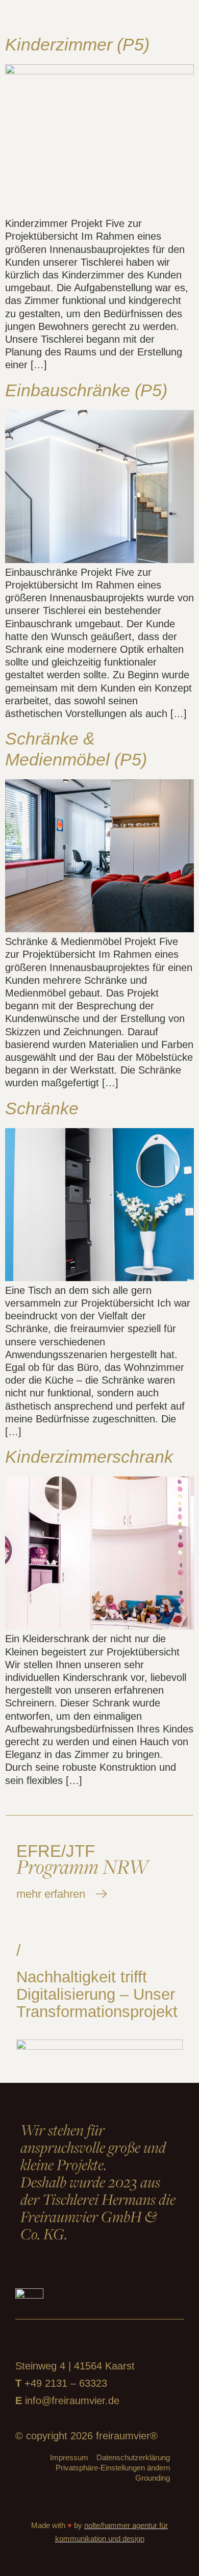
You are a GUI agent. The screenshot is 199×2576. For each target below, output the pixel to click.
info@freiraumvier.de (72, 2401)
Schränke (42, 1108)
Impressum (69, 2457)
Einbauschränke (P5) (86, 390)
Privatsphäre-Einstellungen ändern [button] (113, 2468)
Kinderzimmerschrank (89, 1457)
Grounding (153, 2478)
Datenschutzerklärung (133, 2457)
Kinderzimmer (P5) (77, 44)
